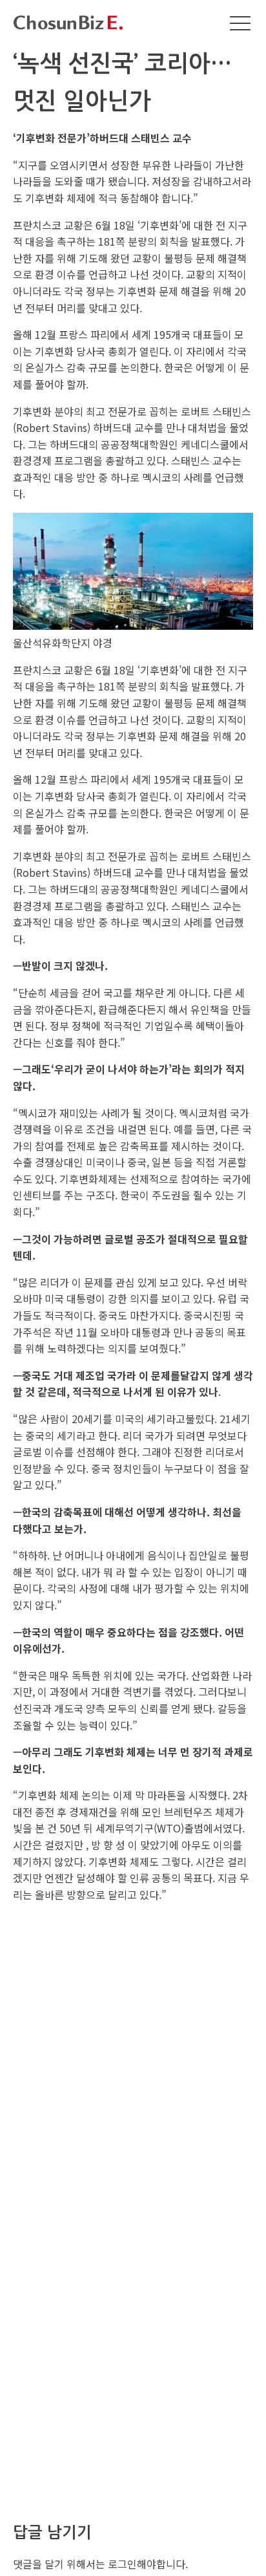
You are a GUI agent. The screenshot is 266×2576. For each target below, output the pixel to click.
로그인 (122, 2564)
